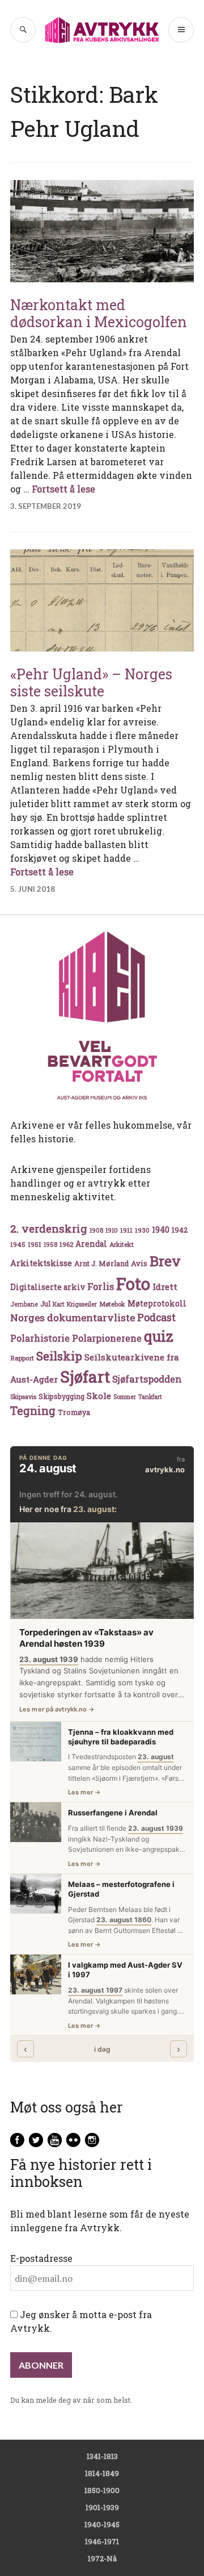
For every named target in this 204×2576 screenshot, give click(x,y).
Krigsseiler (82, 1304)
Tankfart (150, 1397)
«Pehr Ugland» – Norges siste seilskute (91, 682)
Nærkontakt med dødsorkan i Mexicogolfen (99, 313)
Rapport (22, 1358)
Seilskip (59, 1356)
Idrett (165, 1287)
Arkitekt (122, 1244)
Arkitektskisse (41, 1263)
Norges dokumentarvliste (73, 1318)
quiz (159, 1336)
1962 (66, 1244)
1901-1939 (102, 2507)
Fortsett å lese (63, 489)
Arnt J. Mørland (101, 1263)
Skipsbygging (61, 1396)
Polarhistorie (40, 1338)
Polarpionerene (107, 1338)
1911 (126, 1230)
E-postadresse (41, 2258)
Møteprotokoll (157, 1304)
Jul (45, 1304)
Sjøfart (85, 1377)
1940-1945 (102, 2524)
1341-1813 (102, 2456)
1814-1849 (102, 2473)
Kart (59, 1304)
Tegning (33, 1411)
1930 (142, 1230)
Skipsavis (23, 1397)
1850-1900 (102, 2490)
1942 (180, 1229)
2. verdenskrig (49, 1228)
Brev (165, 1261)
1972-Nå (102, 2558)
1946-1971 (102, 2541)
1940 (161, 1229)
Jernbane (24, 1304)
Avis (139, 1263)
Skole (99, 1396)
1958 (50, 1245)
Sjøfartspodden (147, 1379)
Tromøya (74, 1412)
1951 (35, 1244)
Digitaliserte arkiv (48, 1287)
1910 (112, 1230)
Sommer (125, 1397)
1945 (18, 1244)
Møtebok (112, 1304)
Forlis (101, 1286)
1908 (96, 1230)
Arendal (91, 1244)
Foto (133, 1283)
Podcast (156, 1317)
